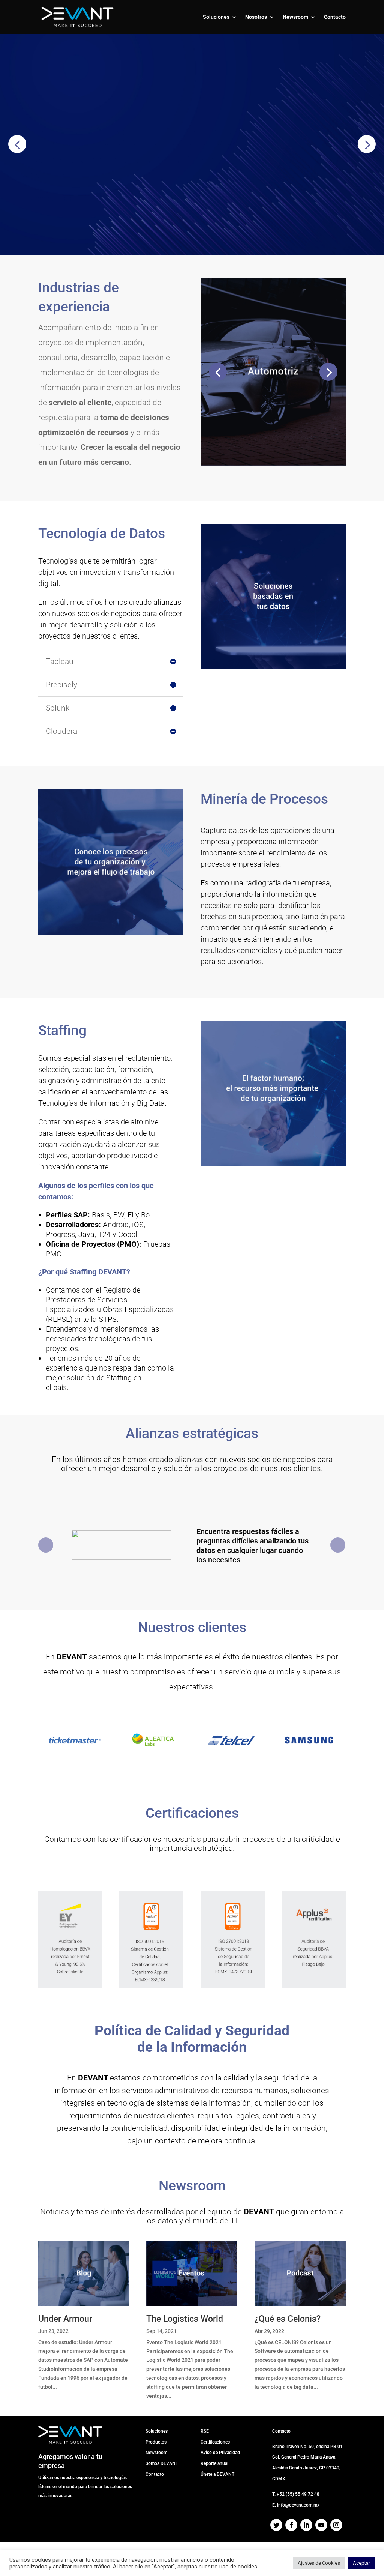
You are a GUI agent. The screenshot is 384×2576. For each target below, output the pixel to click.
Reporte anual (214, 2463)
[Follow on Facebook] (291, 2525)
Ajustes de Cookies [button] (319, 2563)
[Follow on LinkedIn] (306, 2525)
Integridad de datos (137, 116)
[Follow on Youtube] (321, 2525)
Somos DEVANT (162, 2463)
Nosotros (256, 17)
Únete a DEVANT (217, 2474)
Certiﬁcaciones (215, 2442)
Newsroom (295, 17)
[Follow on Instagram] (336, 2525)
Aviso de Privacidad (220, 2453)
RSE (205, 2431)
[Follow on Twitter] (276, 2525)
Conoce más (51, 179)
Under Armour (65, 2319)
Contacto (335, 17)
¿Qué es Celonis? (288, 2319)
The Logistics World (185, 2319)
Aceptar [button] (361, 2563)
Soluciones (216, 17)
